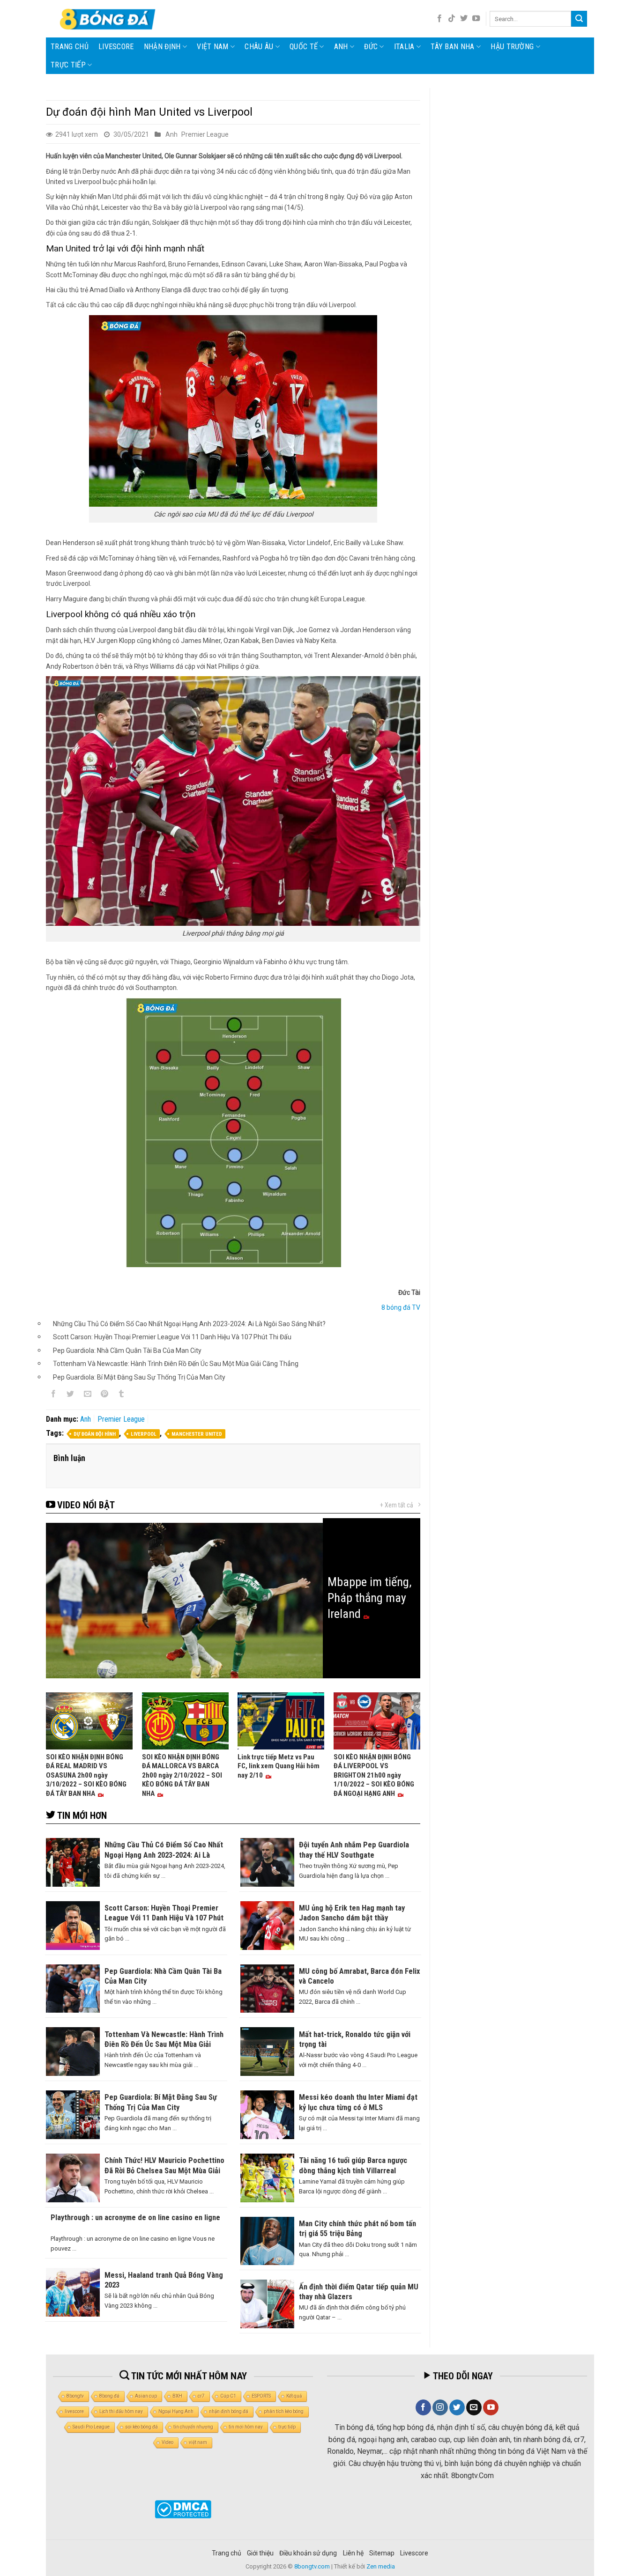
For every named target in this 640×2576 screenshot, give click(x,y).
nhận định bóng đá (229, 2411)
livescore (116, 47)
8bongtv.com (312, 2566)
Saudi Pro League (91, 2427)
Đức (371, 47)
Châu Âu (259, 47)
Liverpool (144, 1434)
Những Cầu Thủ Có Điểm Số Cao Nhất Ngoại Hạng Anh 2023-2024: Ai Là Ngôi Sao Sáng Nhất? (189, 1324)
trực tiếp (287, 2427)
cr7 (201, 2396)
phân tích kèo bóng (284, 2411)
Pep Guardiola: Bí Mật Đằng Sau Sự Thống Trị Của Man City (139, 1377)
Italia (404, 47)
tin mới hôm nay (246, 2427)
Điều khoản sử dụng (308, 2553)
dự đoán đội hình (95, 1434)
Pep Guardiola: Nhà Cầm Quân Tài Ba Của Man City (127, 1351)
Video (167, 2442)
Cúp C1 (228, 2396)
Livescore (414, 2553)
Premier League (205, 134)
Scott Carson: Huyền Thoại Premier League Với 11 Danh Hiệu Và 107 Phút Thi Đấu (172, 1337)
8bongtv (75, 2396)
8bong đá (109, 2396)
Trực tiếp (68, 65)
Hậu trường (512, 47)
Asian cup (146, 2396)
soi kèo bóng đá (141, 2427)
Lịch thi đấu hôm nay (121, 2411)
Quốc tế (304, 47)
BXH (177, 2396)
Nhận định (162, 47)
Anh (341, 47)
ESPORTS (261, 2396)
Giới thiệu (260, 2553)
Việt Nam (213, 47)
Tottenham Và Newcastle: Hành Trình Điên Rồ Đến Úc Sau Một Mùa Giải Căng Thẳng (176, 1364)
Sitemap (382, 2553)
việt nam (198, 2442)
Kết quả (294, 2396)
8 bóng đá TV (401, 1307)
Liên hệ (353, 2553)
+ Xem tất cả (397, 1505)
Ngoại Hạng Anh (176, 2411)
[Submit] (579, 19)
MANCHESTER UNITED (197, 1434)
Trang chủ (70, 47)
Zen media (381, 2566)
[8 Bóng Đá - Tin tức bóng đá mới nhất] (109, 19)
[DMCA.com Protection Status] (183, 2509)
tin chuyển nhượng (193, 2427)
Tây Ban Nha (453, 47)
